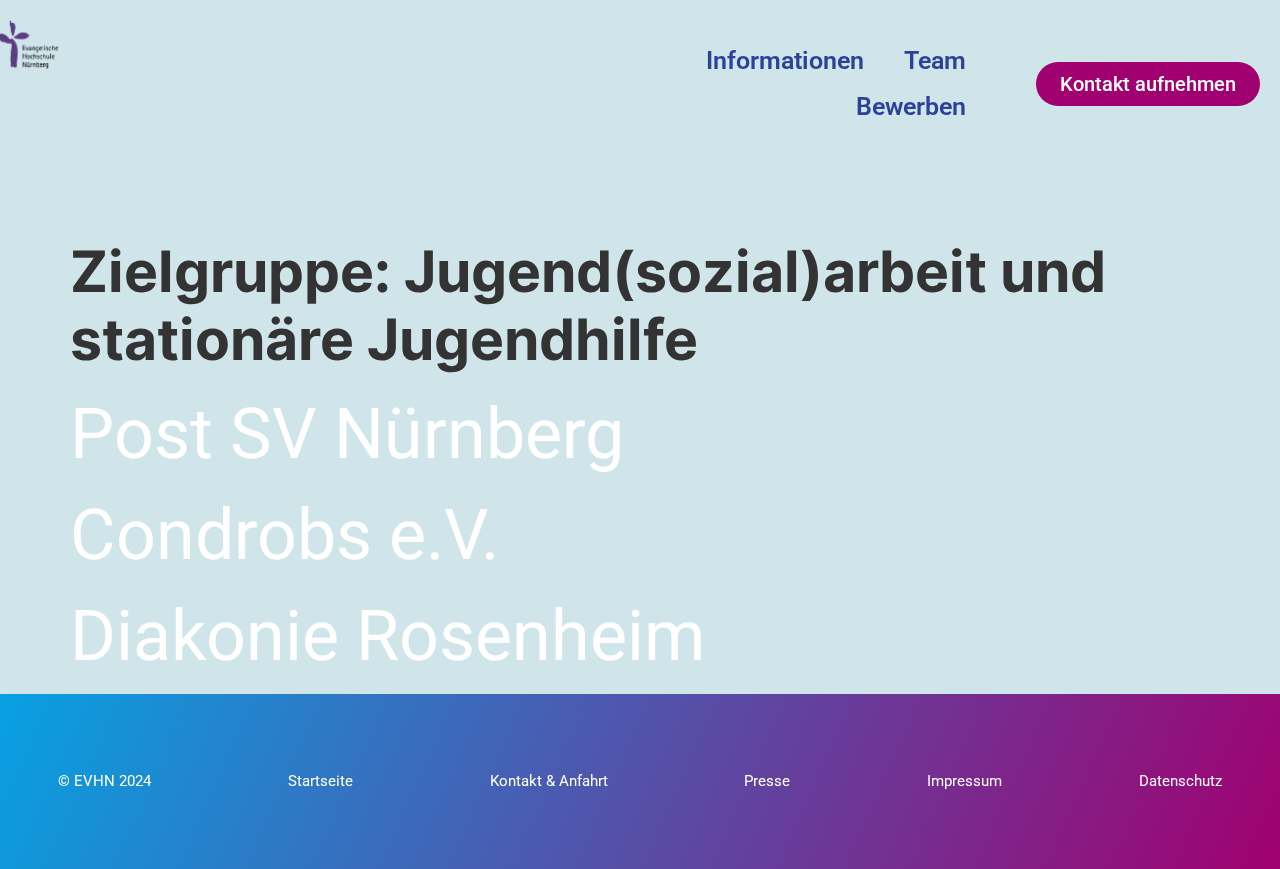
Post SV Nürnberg (347, 434)
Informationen (785, 60)
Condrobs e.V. (284, 535)
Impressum (964, 781)
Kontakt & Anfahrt (549, 781)
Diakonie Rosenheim (387, 636)
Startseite (320, 781)
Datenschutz (1180, 781)
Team (935, 60)
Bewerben (911, 106)
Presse (767, 781)
